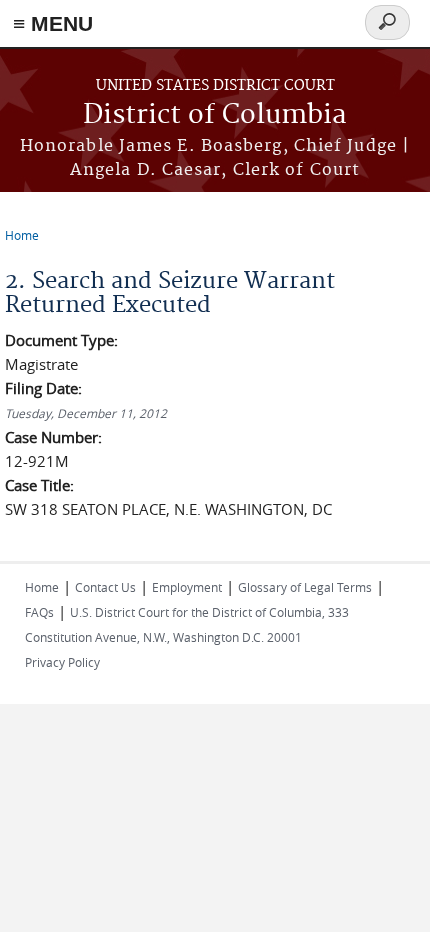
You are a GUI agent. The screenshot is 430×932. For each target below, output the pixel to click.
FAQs (39, 612)
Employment (187, 587)
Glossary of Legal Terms (305, 587)
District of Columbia (215, 115)
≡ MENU (53, 23)
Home (22, 235)
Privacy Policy (62, 662)
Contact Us (105, 587)
